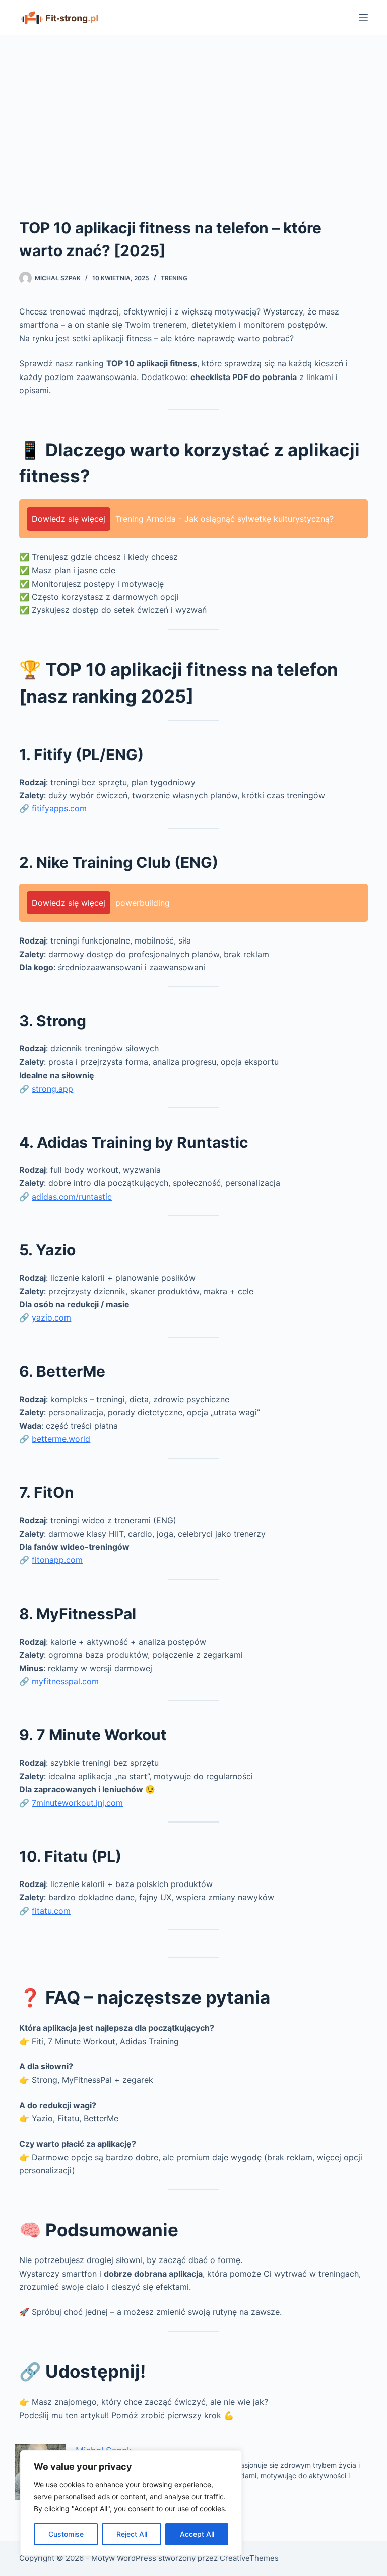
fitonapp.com (57, 1560)
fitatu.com (51, 1911)
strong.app (52, 1089)
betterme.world (61, 1439)
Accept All (197, 2534)
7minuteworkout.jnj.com (77, 1803)
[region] (131, 2503)
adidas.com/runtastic (72, 1197)
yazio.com (51, 1317)
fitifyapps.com (59, 808)
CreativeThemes (249, 2558)
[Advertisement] (193, 111)
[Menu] (363, 18)
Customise (66, 2534)
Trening (174, 278)
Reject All (132, 2534)
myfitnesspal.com (65, 1681)
